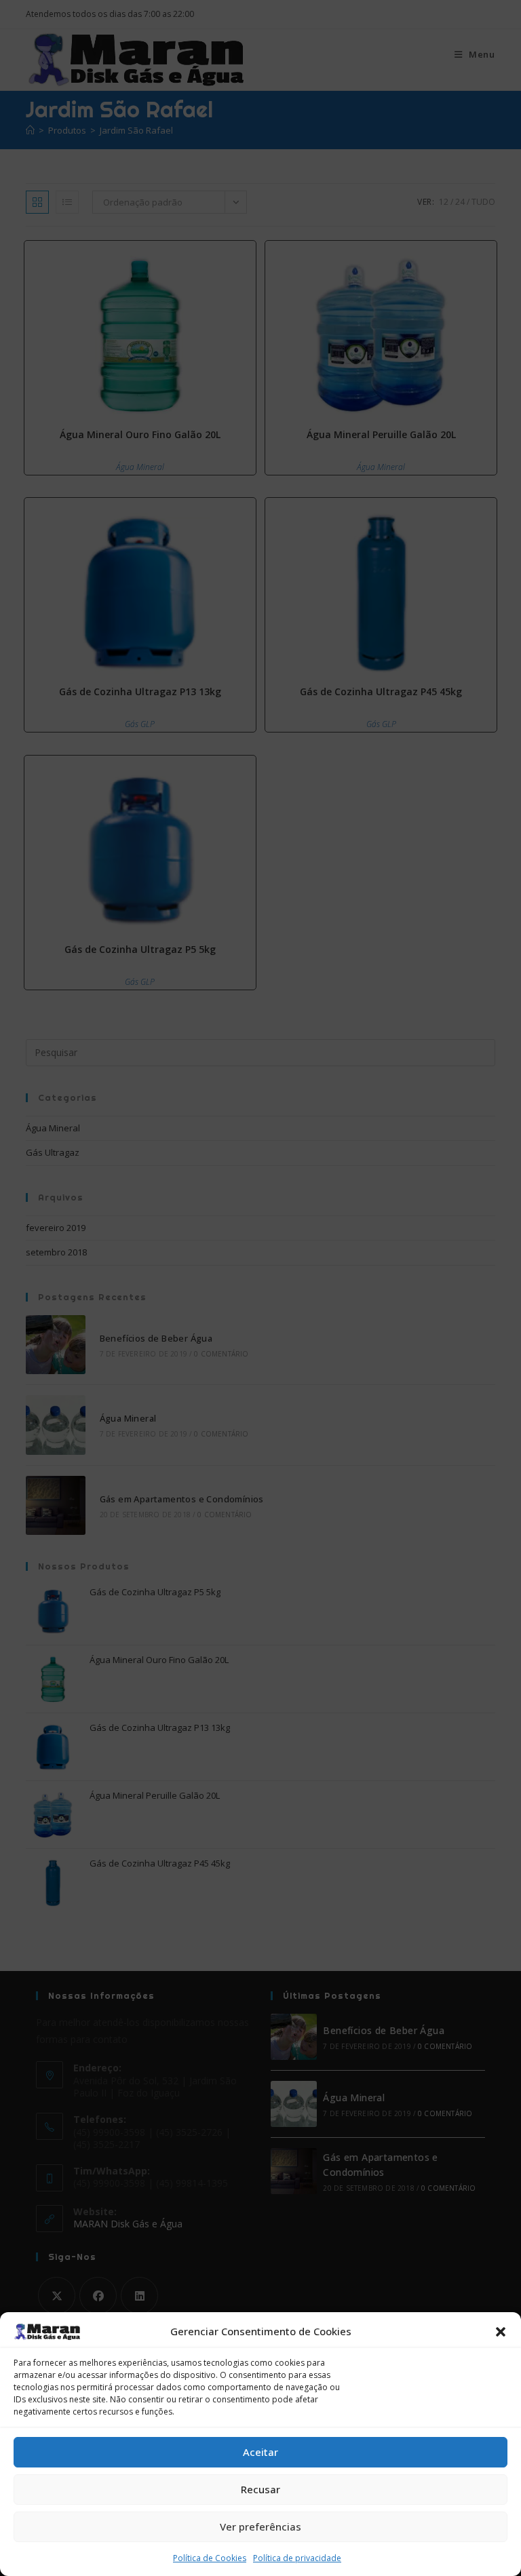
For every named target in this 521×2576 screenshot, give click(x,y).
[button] (501, 2332)
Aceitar (260, 2452)
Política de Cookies (210, 2558)
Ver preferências (260, 2526)
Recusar (260, 2489)
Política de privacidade (297, 2558)
